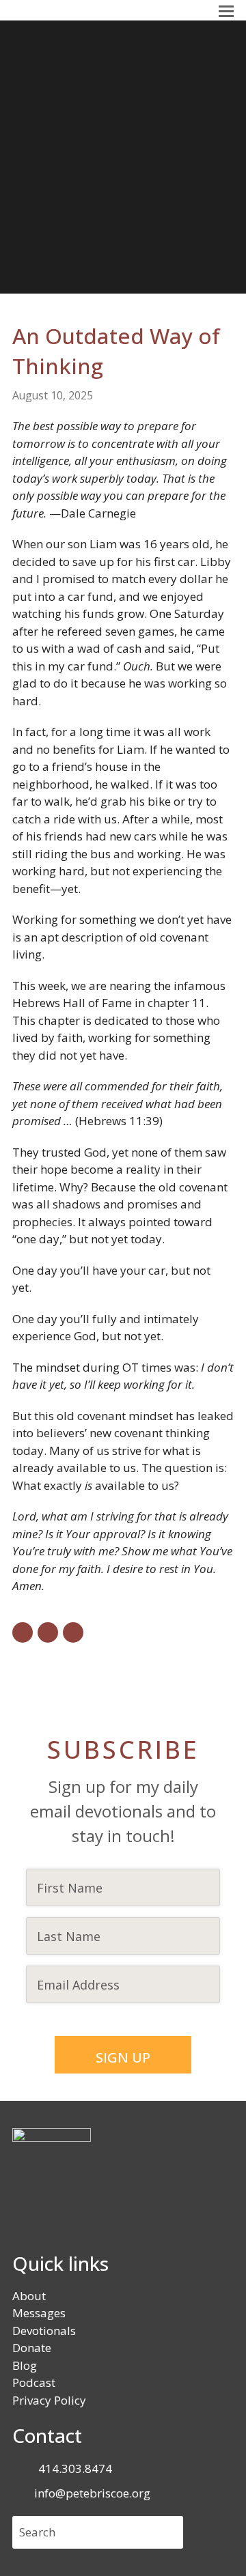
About (29, 2296)
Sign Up (123, 2057)
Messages (39, 2313)
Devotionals (44, 2331)
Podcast (34, 2382)
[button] (226, 10)
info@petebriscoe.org (92, 2493)
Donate (32, 2348)
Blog (25, 2365)
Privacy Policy (49, 2400)
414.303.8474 (75, 2468)
